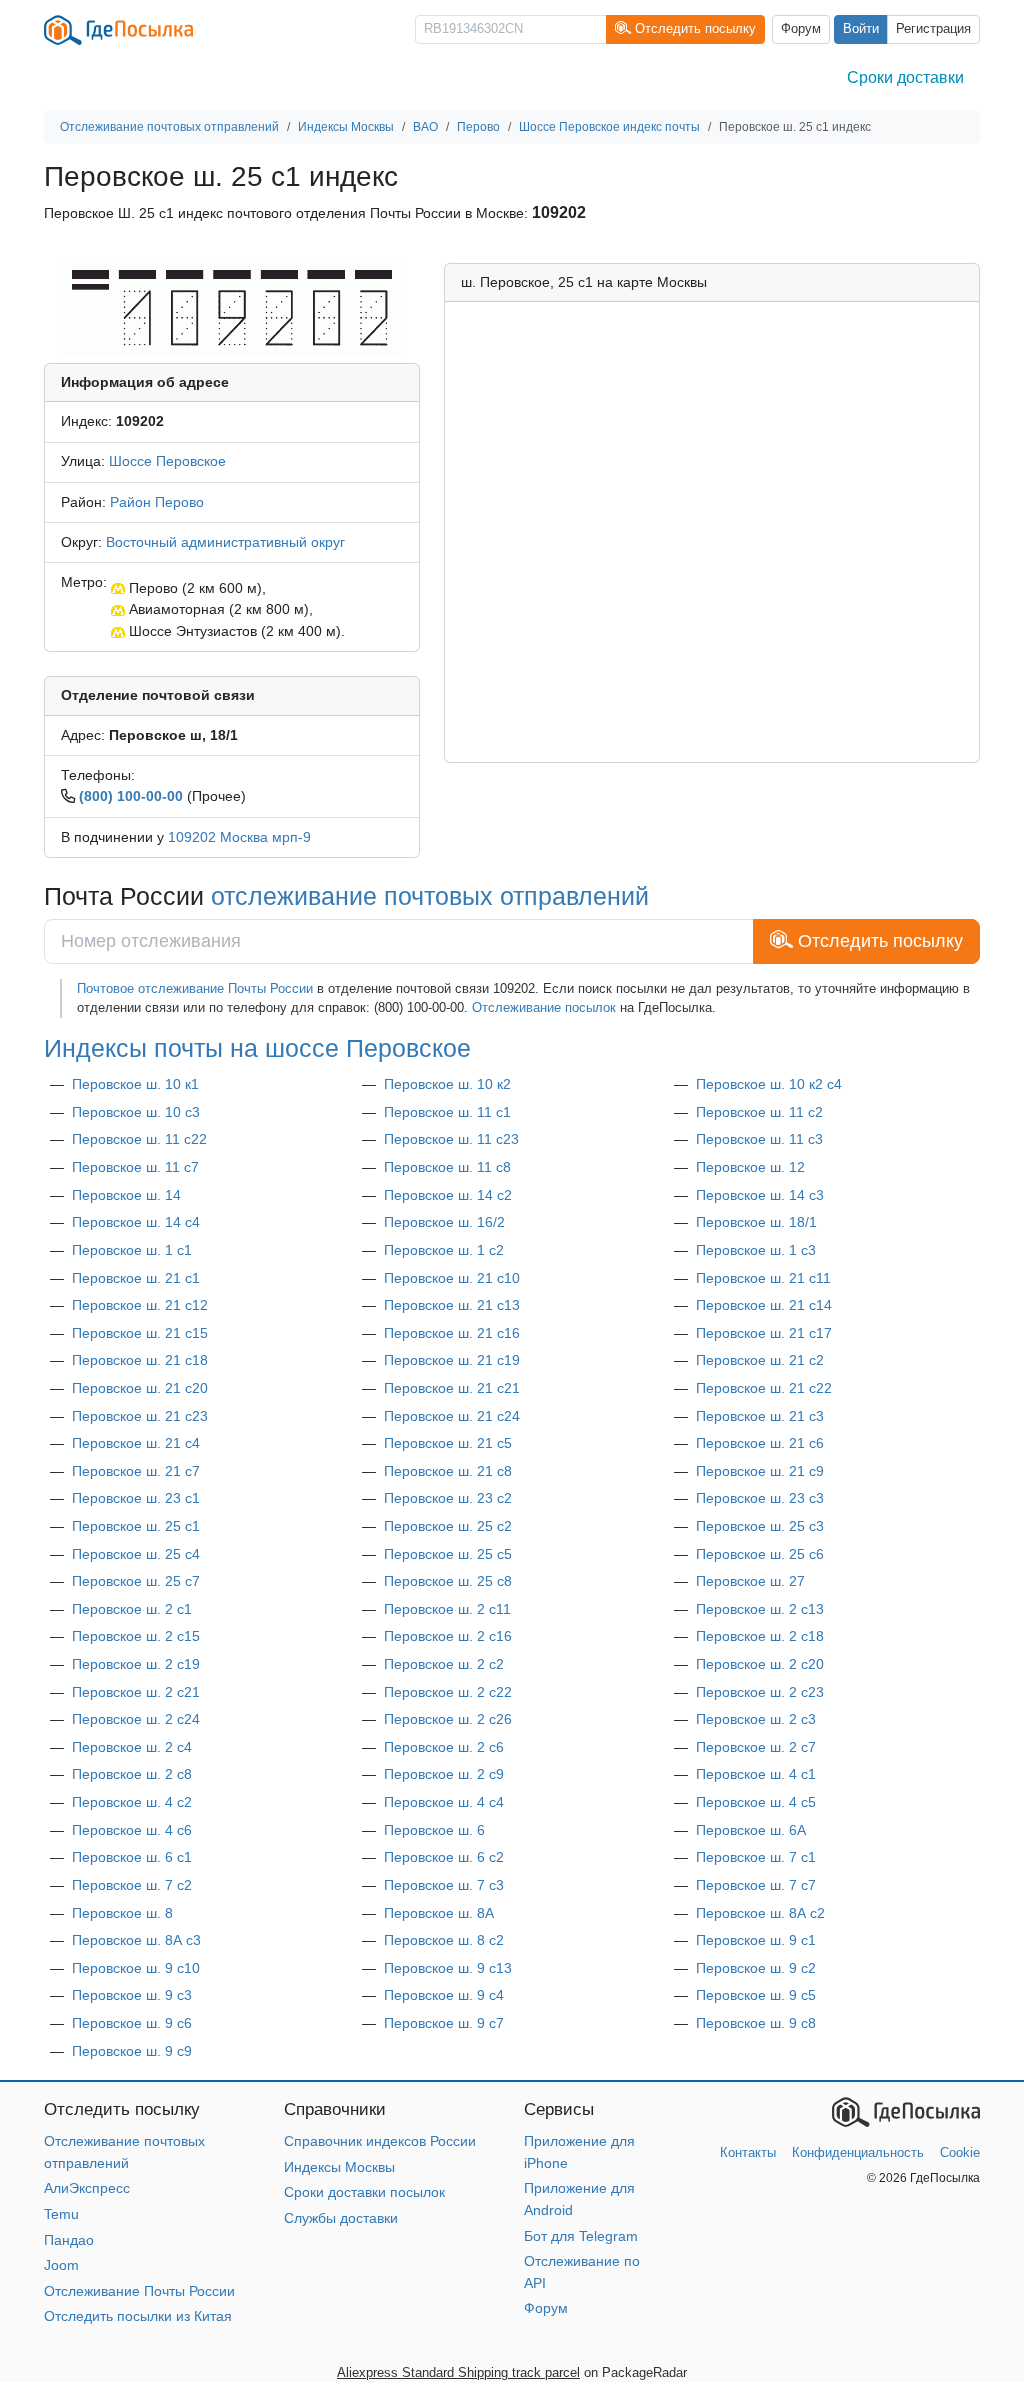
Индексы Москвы (339, 2167)
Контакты (748, 2152)
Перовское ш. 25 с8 (448, 1581)
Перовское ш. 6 (434, 1830)
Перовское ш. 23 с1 (136, 1498)
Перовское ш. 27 (750, 1581)
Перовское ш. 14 (126, 1195)
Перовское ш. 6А (751, 1830)
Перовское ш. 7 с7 (756, 1885)
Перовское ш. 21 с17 (764, 1333)
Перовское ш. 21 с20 (140, 1388)
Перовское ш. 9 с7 (444, 2023)
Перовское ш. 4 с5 (756, 1802)
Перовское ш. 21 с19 (452, 1360)
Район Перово (157, 502)
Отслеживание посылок (544, 1007)
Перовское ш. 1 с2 (444, 1250)
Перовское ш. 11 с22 (139, 1139)
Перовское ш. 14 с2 (448, 1195)
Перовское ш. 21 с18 (140, 1360)
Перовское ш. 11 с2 (759, 1112)
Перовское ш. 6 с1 (132, 1857)
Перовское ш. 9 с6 (132, 2023)
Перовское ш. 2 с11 (447, 1609)
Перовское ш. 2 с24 (136, 1719)
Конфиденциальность (858, 2152)
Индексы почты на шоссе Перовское (257, 1048)
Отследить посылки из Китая (138, 2316)
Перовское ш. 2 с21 (136, 1692)
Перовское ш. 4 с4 (444, 1802)
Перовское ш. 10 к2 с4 (769, 1084)
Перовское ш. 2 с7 (756, 1747)
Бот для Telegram (581, 2236)
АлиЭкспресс (87, 2188)
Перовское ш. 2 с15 (136, 1636)
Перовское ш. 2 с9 (444, 1774)
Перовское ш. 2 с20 (760, 1664)
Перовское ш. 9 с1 (756, 1940)
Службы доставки (341, 2218)
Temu (61, 2214)
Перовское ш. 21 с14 (764, 1305)
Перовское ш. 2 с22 (448, 1692)
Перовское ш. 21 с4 (136, 1443)
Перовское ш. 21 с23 (140, 1416)
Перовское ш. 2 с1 (132, 1609)
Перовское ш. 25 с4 (136, 1554)
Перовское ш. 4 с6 (132, 1830)
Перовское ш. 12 (750, 1167)
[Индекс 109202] (232, 308)
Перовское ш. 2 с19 (136, 1664)
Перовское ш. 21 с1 (136, 1278)
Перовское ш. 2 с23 (760, 1692)
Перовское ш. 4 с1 (756, 1774)
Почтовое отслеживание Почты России (195, 988)
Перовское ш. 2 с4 (132, 1747)
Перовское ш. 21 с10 (452, 1278)
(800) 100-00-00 (131, 796)
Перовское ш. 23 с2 (448, 1498)
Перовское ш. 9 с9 (132, 2051)
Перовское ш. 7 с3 (444, 1885)
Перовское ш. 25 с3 (760, 1526)
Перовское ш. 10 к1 (135, 1084)
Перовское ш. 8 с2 (444, 1940)
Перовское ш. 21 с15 (140, 1333)
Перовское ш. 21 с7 (136, 1471)
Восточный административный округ (225, 542)
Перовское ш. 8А (439, 1913)
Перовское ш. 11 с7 (135, 1167)
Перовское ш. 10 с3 (136, 1112)
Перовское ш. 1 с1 (132, 1250)
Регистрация (933, 29)
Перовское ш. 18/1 (756, 1222)
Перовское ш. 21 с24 (452, 1416)
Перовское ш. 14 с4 (136, 1222)
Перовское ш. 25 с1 (136, 1526)
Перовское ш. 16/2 (444, 1222)
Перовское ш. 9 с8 (756, 2023)
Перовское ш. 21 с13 (452, 1305)
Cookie (960, 2152)
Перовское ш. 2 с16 (448, 1636)
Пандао (69, 2240)
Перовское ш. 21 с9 (760, 1471)
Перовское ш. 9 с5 (756, 1995)
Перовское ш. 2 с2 (444, 1664)
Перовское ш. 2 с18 (760, 1636)
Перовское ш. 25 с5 (448, 1554)
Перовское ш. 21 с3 (760, 1416)
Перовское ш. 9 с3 (132, 1995)
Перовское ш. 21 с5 (448, 1443)
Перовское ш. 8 (122, 1913)
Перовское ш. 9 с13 (448, 1968)
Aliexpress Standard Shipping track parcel (458, 2372)
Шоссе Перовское (167, 461)
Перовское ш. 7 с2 (132, 1885)
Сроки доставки (905, 77)
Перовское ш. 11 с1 (447, 1112)
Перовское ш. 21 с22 (764, 1388)
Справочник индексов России (380, 2141)
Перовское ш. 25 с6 (760, 1554)
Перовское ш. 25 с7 (136, 1581)
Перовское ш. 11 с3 (759, 1139)
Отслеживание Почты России (139, 2291)
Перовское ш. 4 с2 (132, 1802)
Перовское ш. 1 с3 (756, 1250)
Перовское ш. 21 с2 (760, 1360)
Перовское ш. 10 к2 (447, 1084)
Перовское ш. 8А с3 (136, 1940)
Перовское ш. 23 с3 (760, 1498)
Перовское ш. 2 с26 (448, 1719)
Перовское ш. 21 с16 (452, 1333)
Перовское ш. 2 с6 (444, 1747)
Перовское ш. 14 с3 (760, 1195)
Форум (801, 29)
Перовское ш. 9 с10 (136, 1968)
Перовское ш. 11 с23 (451, 1139)
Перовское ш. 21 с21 (452, 1388)
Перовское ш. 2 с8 (132, 1774)
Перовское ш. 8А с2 (760, 1913)
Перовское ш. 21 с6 (760, 1443)
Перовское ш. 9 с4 (444, 1995)
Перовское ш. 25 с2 (448, 1526)
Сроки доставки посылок (364, 2192)
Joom (61, 2265)
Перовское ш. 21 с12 (140, 1305)
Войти (861, 29)
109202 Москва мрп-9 (239, 837)
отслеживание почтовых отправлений (430, 896)
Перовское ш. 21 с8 (448, 1471)
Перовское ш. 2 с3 (756, 1719)
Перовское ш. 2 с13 (760, 1609)
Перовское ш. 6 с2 (444, 1857)
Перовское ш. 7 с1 (756, 1857)
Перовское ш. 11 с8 (447, 1167)
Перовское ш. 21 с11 (763, 1278)
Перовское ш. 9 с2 (756, 1968)
